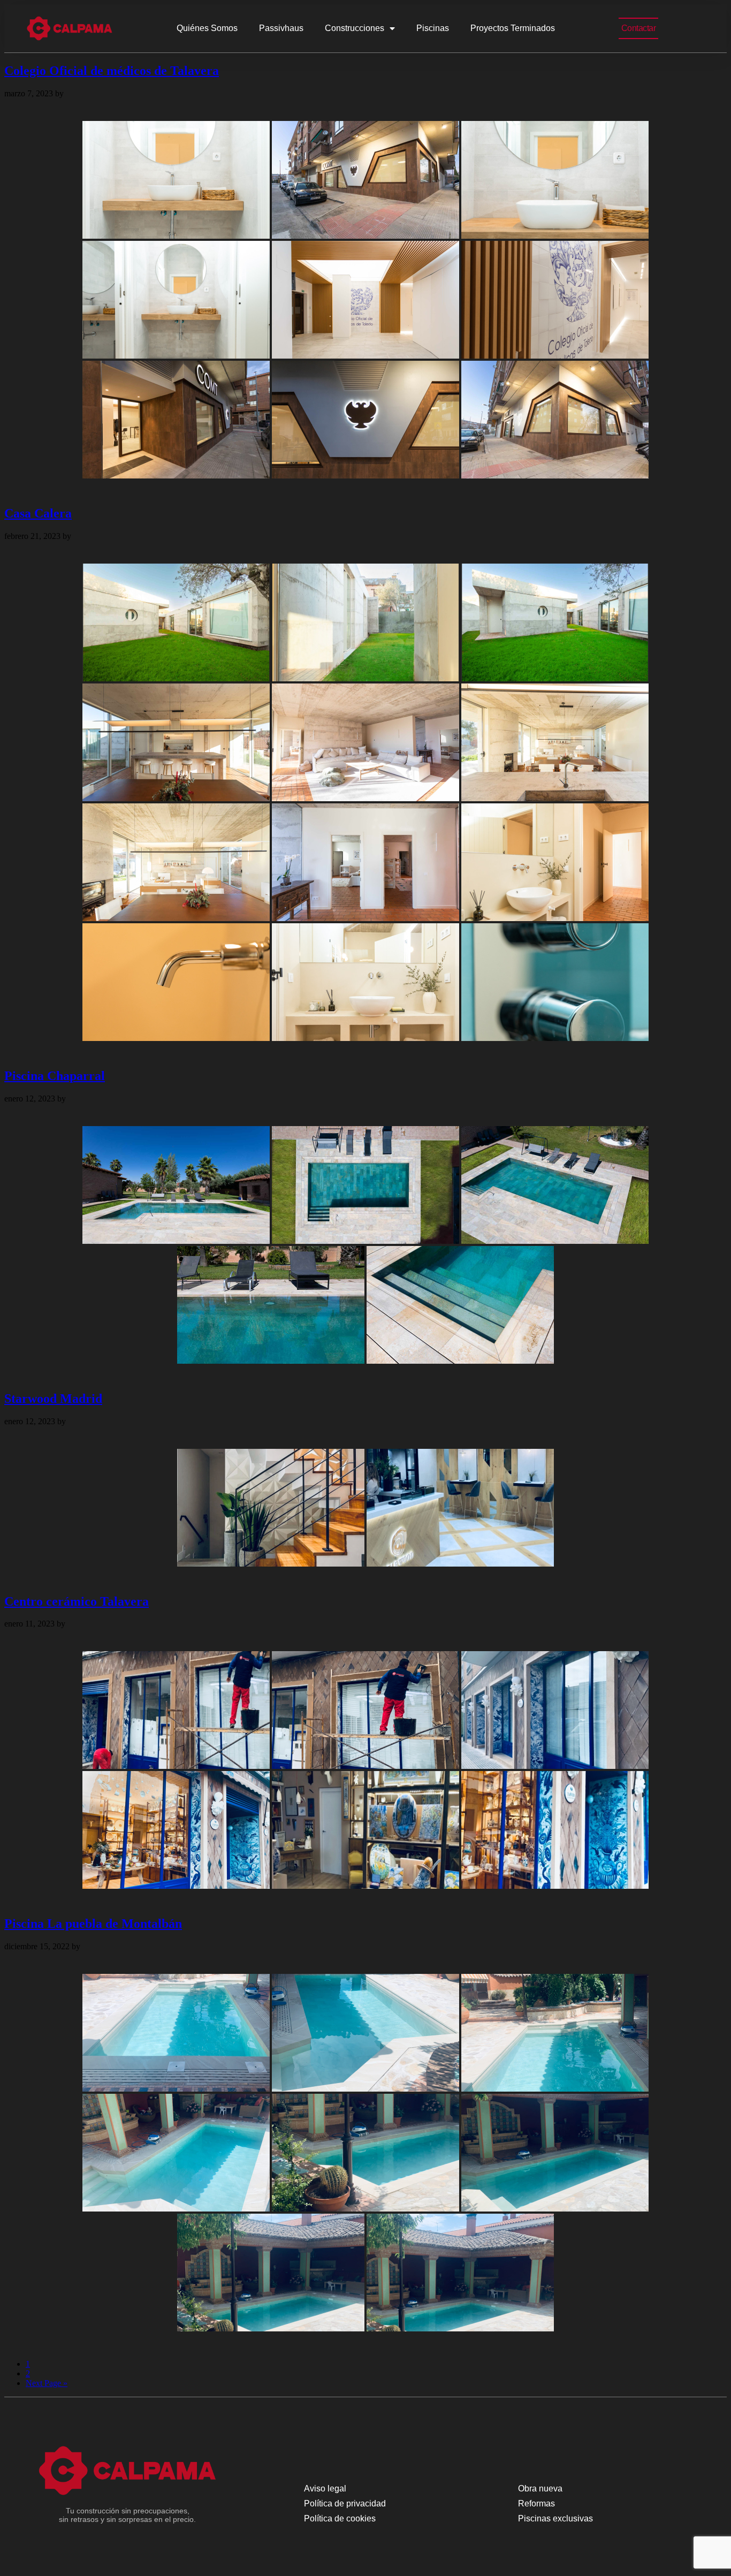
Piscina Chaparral (55, 1076)
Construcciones (355, 28)
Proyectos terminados (513, 28)
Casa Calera (38, 513)
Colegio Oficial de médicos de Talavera (112, 71)
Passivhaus (281, 28)
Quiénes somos (207, 28)
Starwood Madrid (53, 1399)
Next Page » (47, 2383)
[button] (639, 28)
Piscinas (433, 28)
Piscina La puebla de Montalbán (93, 1924)
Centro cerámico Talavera (77, 1601)
